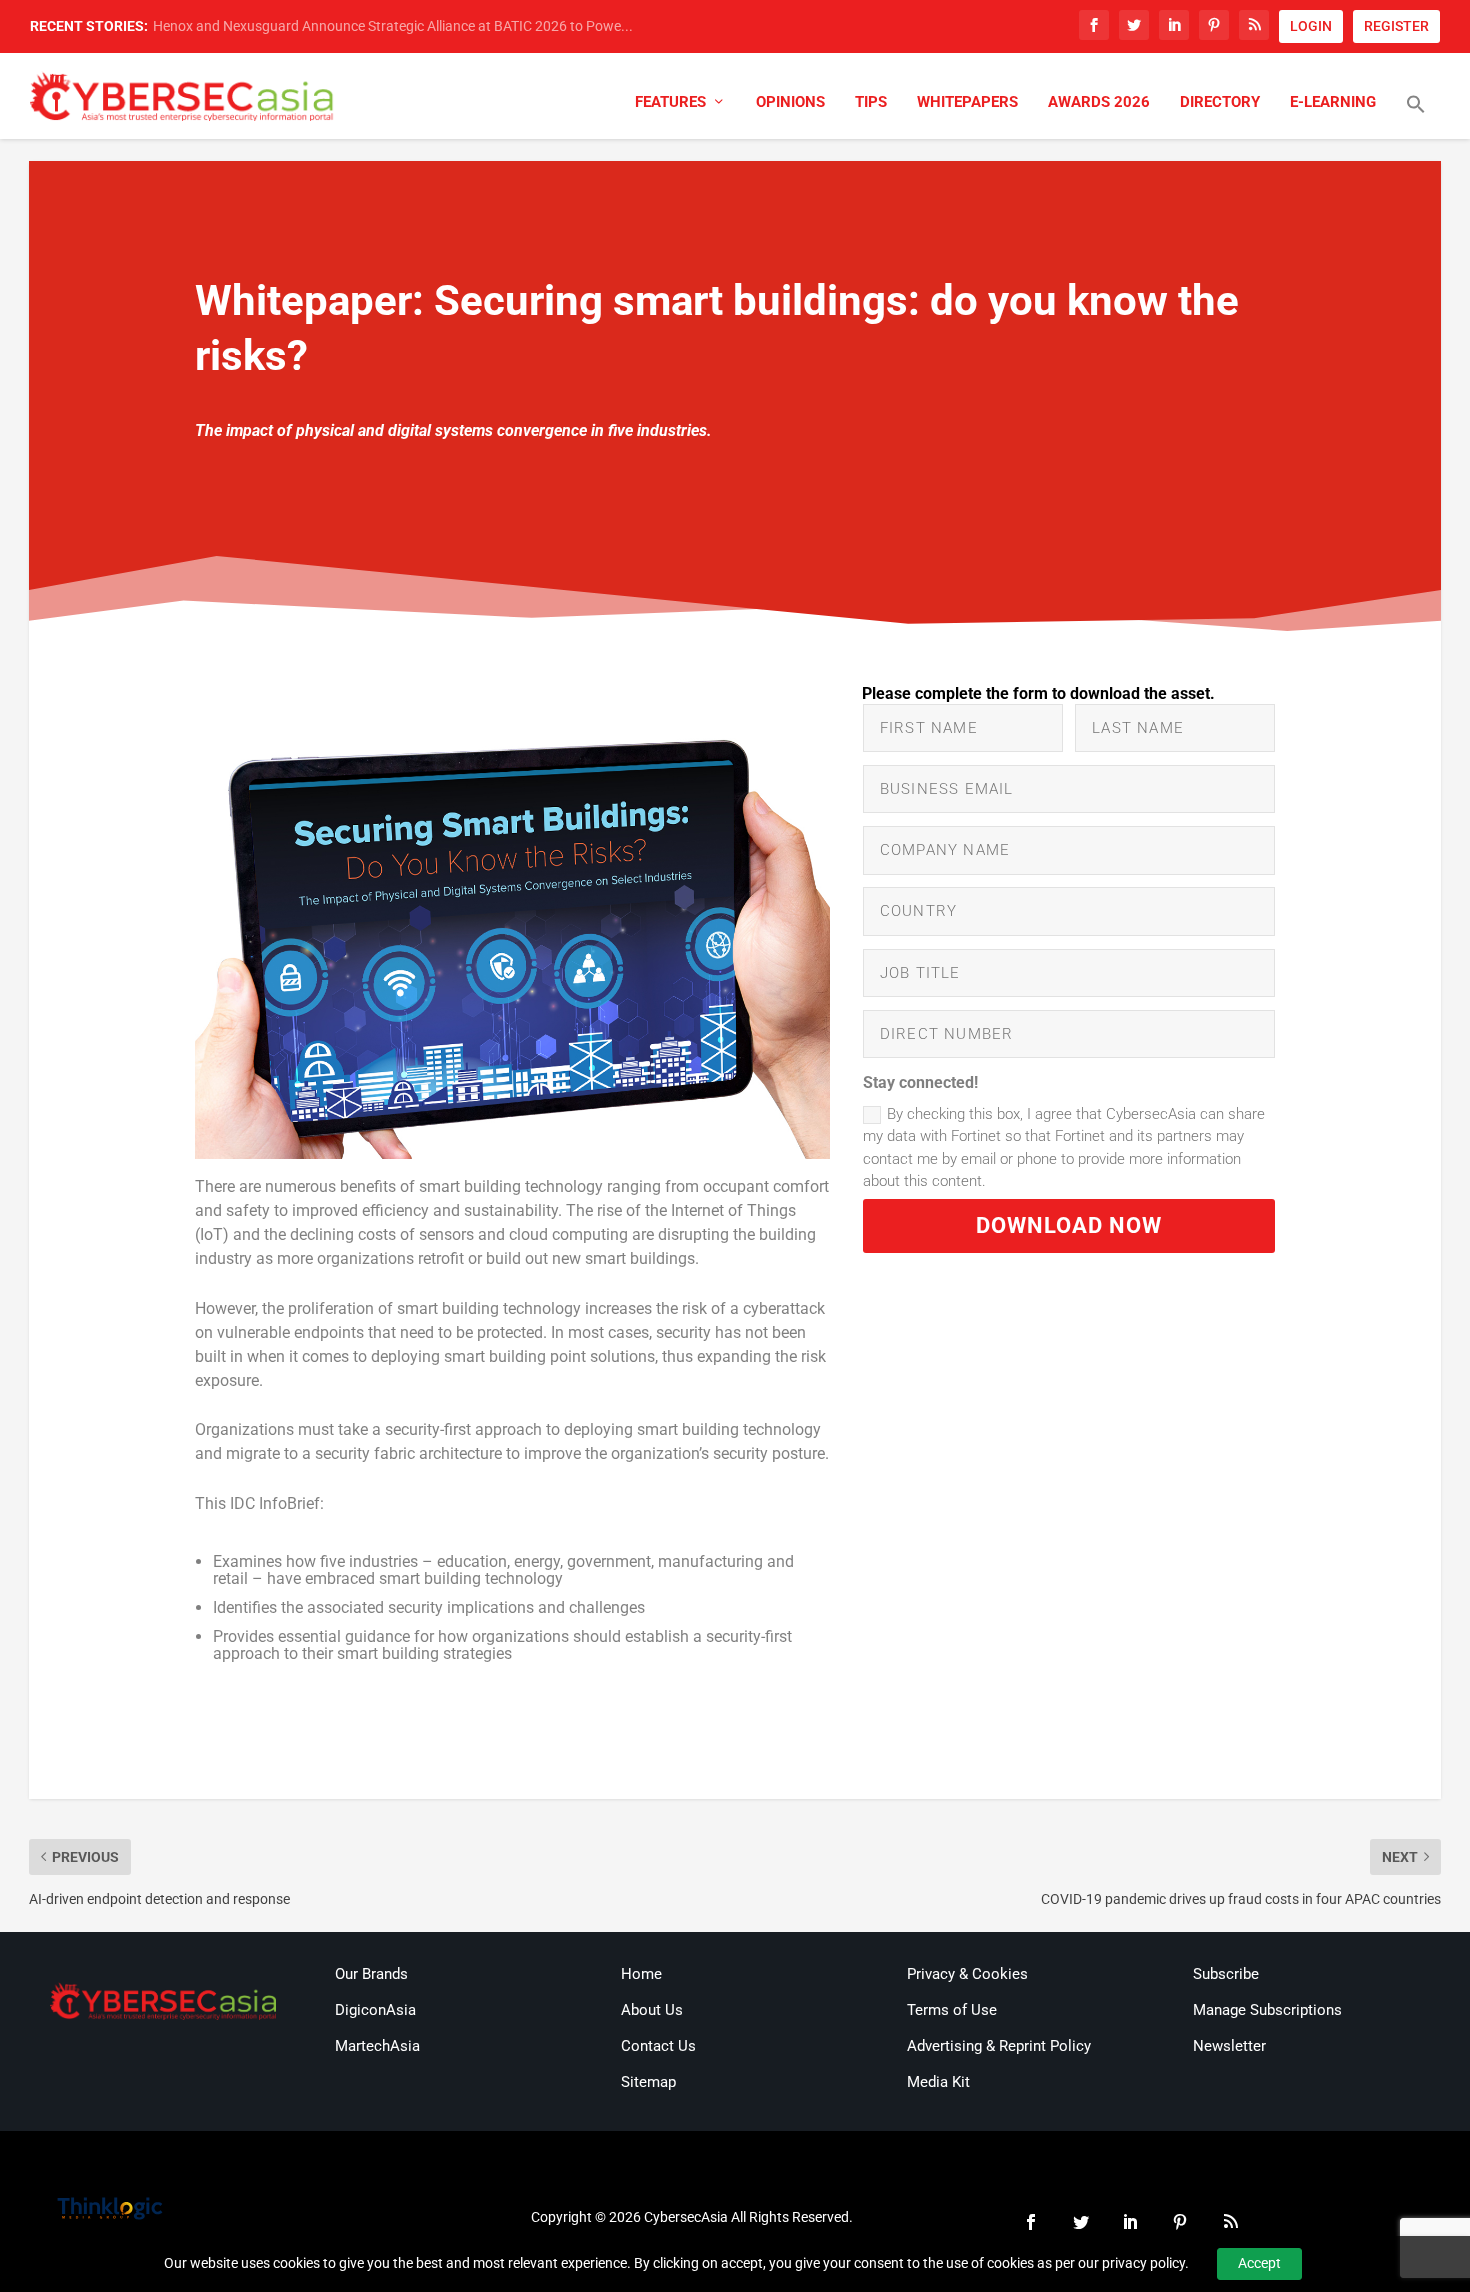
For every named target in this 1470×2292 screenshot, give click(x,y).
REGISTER (1396, 26)
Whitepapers (967, 102)
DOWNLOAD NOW (1069, 1225)
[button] (1416, 117)
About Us (652, 2010)
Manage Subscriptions (1267, 2010)
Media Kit (938, 2082)
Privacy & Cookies (967, 1974)
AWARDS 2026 (1099, 102)
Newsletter (1229, 2046)
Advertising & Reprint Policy (999, 2046)
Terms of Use (952, 2010)
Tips (871, 102)
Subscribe (1226, 1974)
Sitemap (648, 2082)
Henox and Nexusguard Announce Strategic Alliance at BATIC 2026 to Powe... (393, 26)
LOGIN (1311, 26)
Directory (1220, 102)
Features (670, 102)
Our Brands (371, 1974)
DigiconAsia (375, 2010)
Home (641, 1974)
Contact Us (658, 2046)
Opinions (790, 102)
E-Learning (1333, 102)
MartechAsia (377, 2046)
